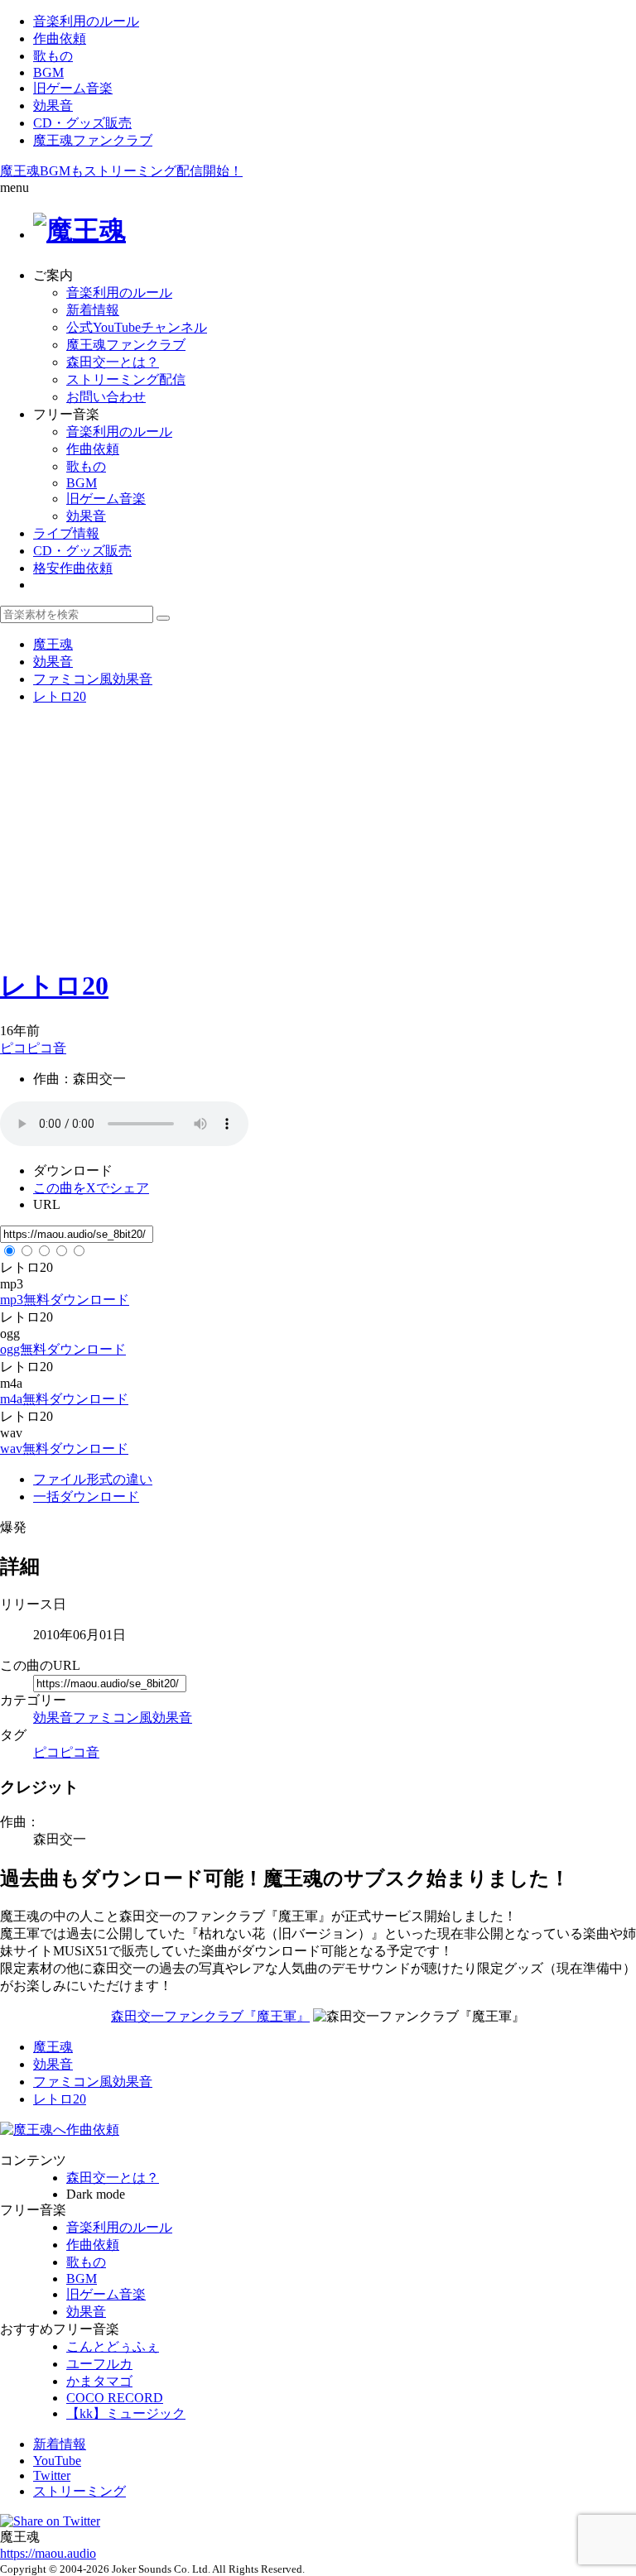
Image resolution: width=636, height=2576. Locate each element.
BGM (48, 72)
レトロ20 (54, 986)
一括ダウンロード (86, 1497)
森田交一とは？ (113, 362)
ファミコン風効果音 (132, 1717)
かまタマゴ (99, 2381)
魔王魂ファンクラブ (93, 140)
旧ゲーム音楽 (73, 88)
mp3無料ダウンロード (65, 1300)
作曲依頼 (60, 38)
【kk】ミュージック (126, 2413)
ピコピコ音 (33, 1048)
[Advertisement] (318, 835)
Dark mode (96, 2194)
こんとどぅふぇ (113, 2346)
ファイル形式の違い (93, 1479)
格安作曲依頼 (73, 568)
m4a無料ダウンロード (64, 1399)
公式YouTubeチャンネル (137, 327)
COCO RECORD (115, 2398)
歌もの (53, 56)
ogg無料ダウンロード (63, 1349)
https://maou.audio (48, 2553)
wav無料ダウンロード (64, 1449)
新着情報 (93, 310)
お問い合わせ (106, 397)
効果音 (53, 106)
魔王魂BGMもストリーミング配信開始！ (121, 171)
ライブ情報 (66, 533)
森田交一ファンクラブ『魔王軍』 (210, 2016)
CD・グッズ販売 (82, 123)
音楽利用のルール (86, 21)
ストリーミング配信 (126, 379)
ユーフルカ (99, 2364)
